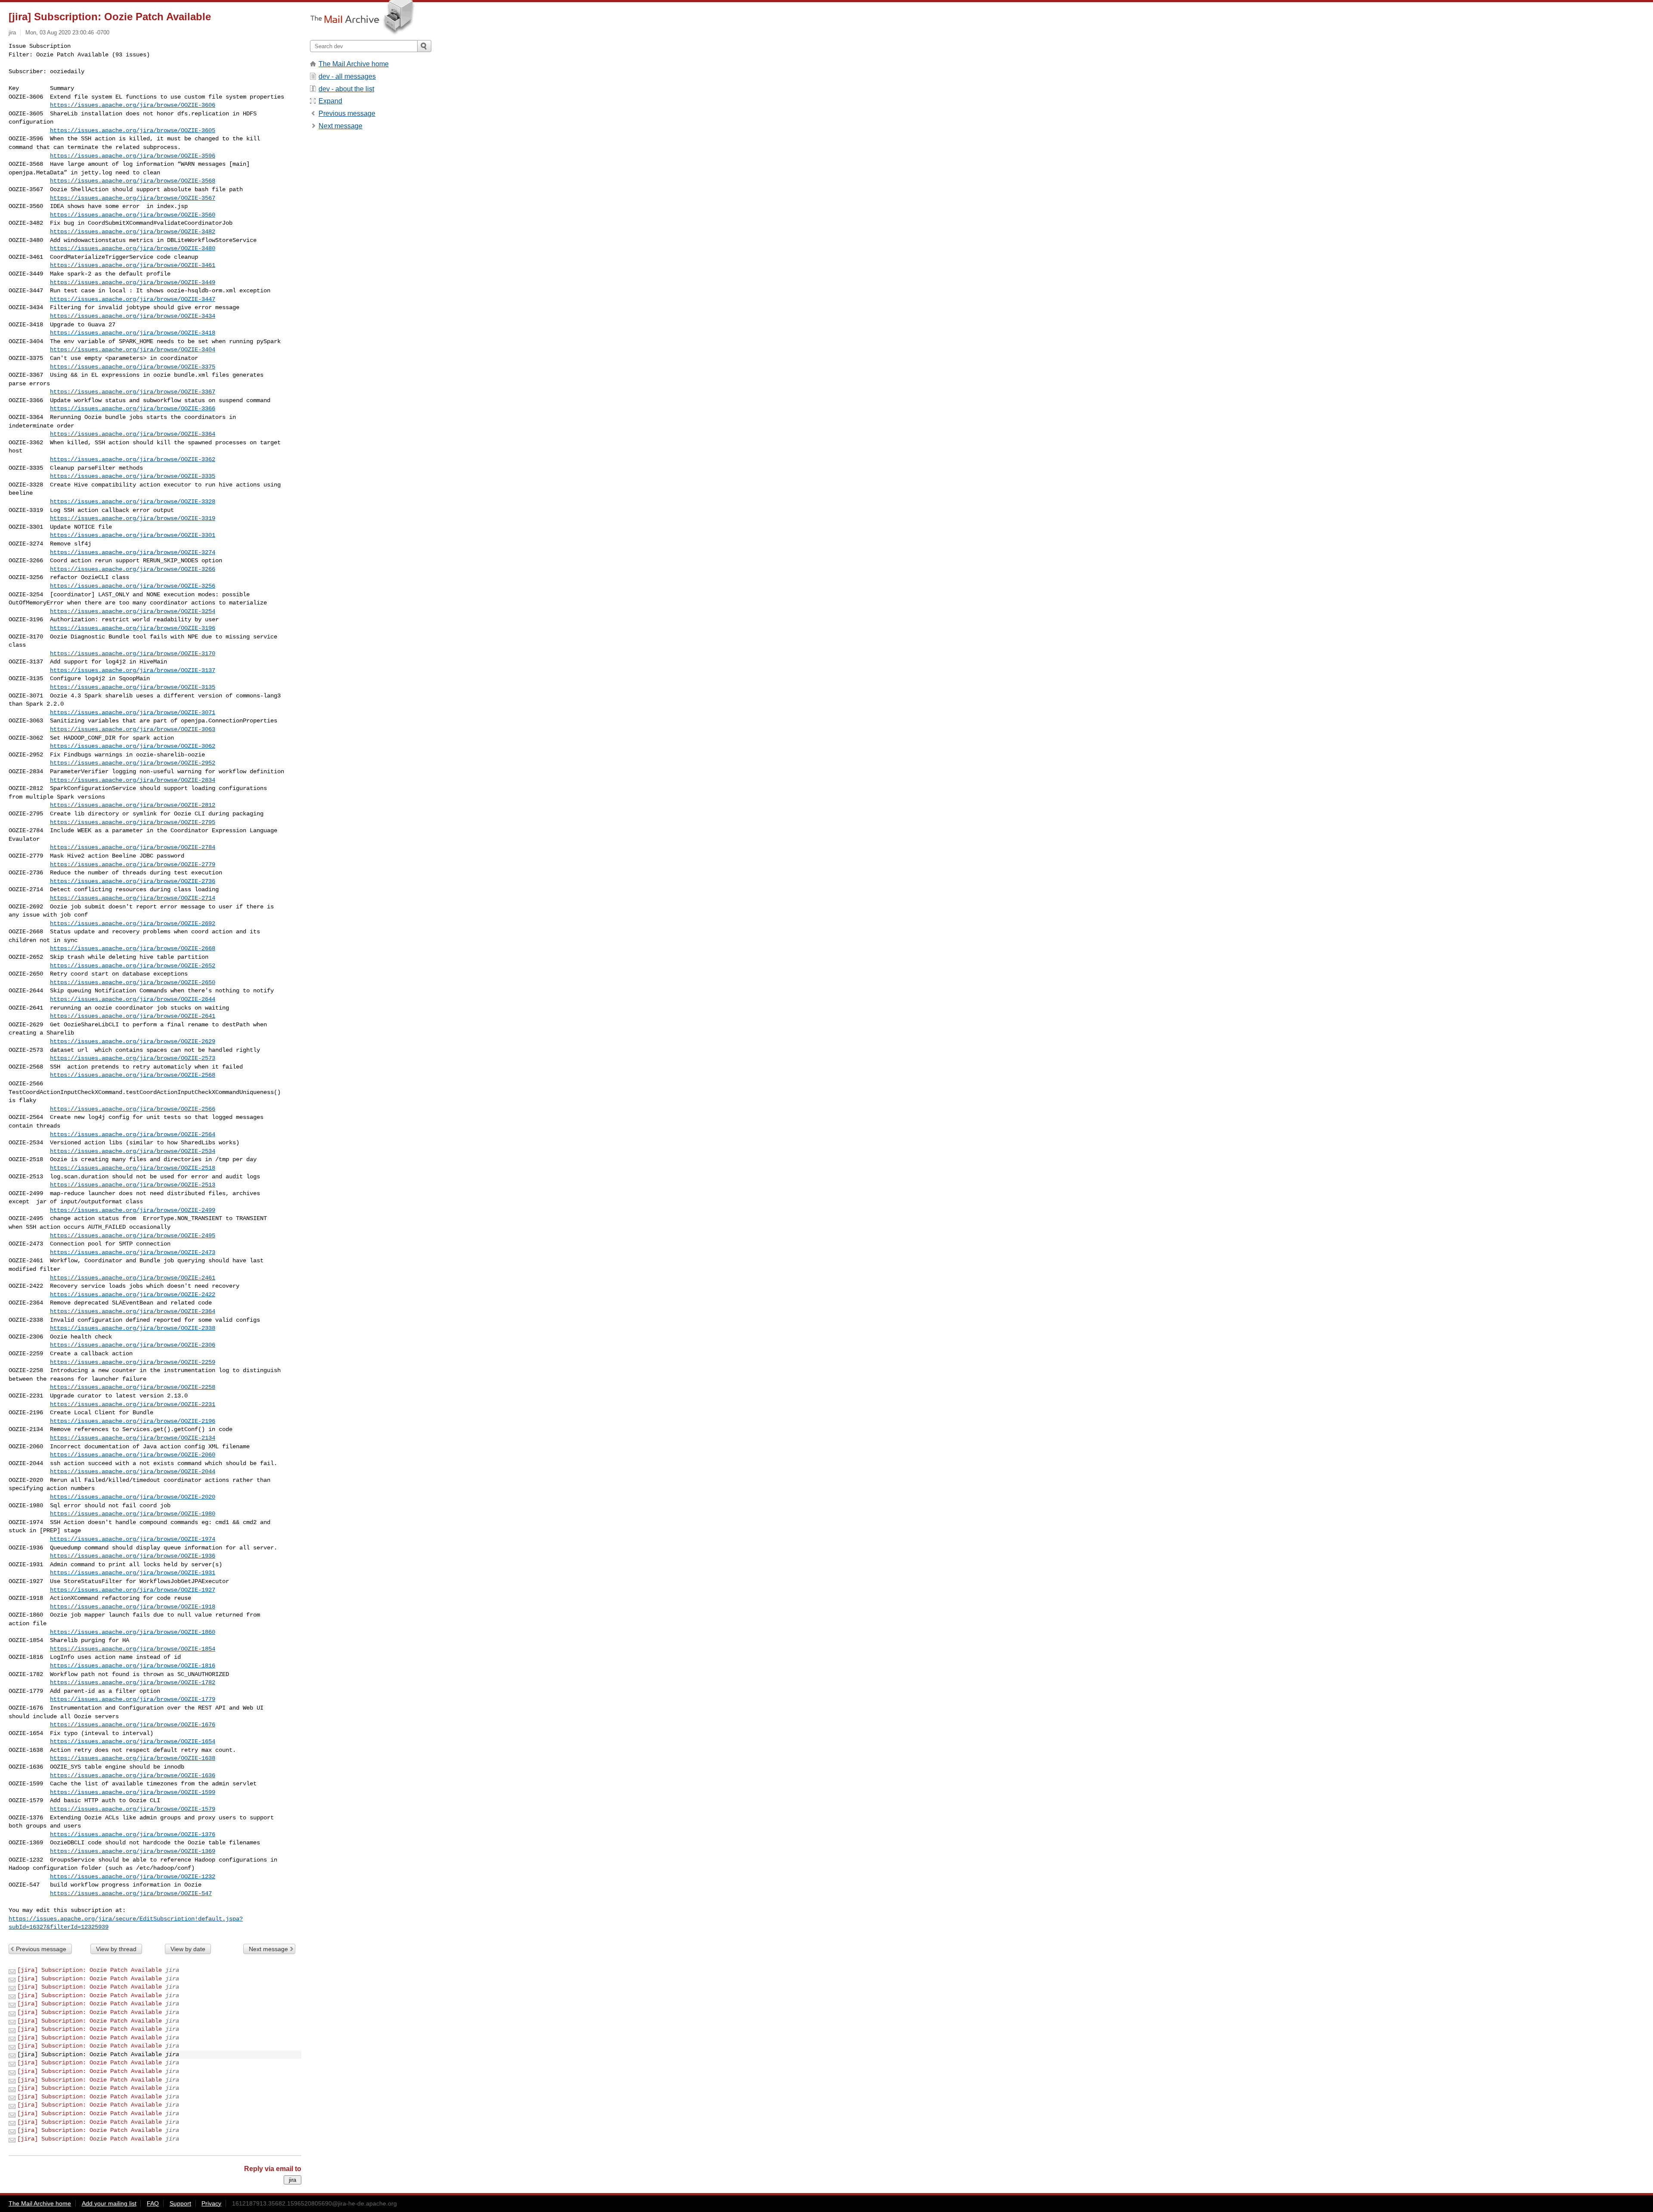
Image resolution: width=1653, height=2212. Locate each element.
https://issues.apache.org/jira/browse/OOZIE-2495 (133, 1236)
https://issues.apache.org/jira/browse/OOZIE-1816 (133, 1666)
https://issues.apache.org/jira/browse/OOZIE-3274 (133, 552)
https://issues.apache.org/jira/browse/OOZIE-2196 (133, 1421)
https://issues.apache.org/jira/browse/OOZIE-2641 (133, 1016)
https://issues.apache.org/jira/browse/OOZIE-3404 (133, 350)
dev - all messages (347, 76)
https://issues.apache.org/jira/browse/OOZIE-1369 (133, 1851)
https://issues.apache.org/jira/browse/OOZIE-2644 (133, 999)
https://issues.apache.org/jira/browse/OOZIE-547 (131, 1893)
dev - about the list (346, 89)
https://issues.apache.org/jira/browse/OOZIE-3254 (133, 611)
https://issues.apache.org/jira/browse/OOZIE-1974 (133, 1539)
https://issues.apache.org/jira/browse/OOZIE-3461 (133, 265)
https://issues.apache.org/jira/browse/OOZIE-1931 (133, 1573)
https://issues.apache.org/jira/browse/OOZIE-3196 (133, 628)
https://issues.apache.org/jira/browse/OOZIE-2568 (133, 1075)
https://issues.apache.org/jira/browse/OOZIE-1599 (133, 1792)
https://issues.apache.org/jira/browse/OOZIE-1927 (133, 1590)
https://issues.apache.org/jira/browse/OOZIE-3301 (133, 535)
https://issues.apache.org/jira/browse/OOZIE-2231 (133, 1404)
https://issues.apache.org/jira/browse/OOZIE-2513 (133, 1185)
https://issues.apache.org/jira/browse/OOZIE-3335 (133, 476)
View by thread (116, 1949)
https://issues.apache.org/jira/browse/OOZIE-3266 (133, 569)
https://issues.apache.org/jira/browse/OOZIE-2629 (133, 1041)
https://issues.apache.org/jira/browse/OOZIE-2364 (133, 1311)
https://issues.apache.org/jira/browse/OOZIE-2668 (133, 948)
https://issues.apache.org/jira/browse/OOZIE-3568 (133, 181)
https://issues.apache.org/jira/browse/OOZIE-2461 (133, 1278)
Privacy (211, 2203)
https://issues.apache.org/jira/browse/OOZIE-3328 (133, 502)
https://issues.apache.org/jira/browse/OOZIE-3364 (133, 434)
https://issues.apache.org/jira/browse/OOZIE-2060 (133, 1455)
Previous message (41, 1949)
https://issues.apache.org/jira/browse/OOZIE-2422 (133, 1295)
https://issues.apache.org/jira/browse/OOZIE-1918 (133, 1607)
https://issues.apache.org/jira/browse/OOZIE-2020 (133, 1497)
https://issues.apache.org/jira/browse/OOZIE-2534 (133, 1151)
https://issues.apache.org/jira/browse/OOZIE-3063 (133, 729)
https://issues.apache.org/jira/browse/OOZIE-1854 (133, 1649)
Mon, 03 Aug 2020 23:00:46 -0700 (67, 33)
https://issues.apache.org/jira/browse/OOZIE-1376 (133, 1834)
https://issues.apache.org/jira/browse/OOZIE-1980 (133, 1514)
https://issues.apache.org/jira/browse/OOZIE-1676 (133, 1725)
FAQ (153, 2203)
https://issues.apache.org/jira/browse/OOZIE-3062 (133, 746)
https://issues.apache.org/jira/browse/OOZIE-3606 (133, 105)
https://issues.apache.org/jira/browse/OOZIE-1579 (133, 1809)
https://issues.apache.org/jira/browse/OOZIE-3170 (133, 654)
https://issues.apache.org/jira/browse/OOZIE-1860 (133, 1632)
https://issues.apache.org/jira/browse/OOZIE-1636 (133, 1775)
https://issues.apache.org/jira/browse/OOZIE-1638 (133, 1758)
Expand (330, 101)
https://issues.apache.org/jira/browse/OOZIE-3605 (133, 130)
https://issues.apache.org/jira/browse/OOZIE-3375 (133, 367)
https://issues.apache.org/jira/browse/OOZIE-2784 (133, 847)
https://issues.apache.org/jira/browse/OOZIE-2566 (133, 1109)
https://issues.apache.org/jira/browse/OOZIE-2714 (133, 898)
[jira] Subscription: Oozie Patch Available (90, 1970)
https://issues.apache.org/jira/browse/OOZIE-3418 (133, 333)
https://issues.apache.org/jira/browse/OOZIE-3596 (133, 156)
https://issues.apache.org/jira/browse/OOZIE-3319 (133, 518)
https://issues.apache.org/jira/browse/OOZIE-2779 (133, 864)
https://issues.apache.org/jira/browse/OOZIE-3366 (133, 409)
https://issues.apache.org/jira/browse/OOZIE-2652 (133, 966)
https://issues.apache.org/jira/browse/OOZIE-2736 (133, 881)
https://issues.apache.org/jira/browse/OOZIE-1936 (133, 1556)
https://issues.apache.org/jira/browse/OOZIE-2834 (133, 780)
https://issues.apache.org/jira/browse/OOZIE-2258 (133, 1387)
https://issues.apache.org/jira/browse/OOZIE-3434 (133, 316)
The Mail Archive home (354, 64)
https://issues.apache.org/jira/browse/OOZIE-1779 (133, 1699)
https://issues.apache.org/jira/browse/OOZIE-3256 (133, 586)
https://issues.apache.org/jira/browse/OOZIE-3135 (133, 687)
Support (180, 2203)
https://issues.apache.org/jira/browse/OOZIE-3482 (133, 232)
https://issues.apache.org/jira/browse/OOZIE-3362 (133, 459)
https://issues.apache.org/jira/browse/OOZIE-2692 (133, 923)
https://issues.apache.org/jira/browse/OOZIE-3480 (133, 248)
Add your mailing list (109, 2203)
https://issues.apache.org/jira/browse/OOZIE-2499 (133, 1210)
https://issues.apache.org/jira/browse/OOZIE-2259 (133, 1362)
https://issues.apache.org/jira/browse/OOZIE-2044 (133, 1472)
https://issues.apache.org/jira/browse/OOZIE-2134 (133, 1438)
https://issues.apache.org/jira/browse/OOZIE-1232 (133, 1877)
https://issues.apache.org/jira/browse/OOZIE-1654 (133, 1741)
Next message (268, 1949)
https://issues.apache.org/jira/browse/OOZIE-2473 (133, 1252)
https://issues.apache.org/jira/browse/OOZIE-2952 (133, 763)
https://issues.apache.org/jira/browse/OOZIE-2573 (133, 1058)
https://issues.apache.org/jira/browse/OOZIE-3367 (133, 392)
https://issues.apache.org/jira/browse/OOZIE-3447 (133, 299)
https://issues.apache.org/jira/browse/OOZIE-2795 (133, 822)
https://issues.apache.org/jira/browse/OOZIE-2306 (133, 1345)
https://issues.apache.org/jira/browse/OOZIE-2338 (133, 1328)
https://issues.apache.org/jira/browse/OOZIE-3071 (133, 713)
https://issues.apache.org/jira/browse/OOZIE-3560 (133, 215)
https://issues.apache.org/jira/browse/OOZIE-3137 (133, 670)
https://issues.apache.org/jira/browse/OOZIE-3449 (133, 282)
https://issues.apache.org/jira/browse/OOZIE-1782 (133, 1682)
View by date (188, 1949)
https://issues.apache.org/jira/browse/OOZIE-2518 (133, 1168)
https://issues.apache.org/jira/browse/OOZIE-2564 (133, 1134)
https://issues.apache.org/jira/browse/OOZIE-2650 (133, 982)
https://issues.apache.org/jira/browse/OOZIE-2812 (133, 805)
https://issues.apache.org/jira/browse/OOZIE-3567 (133, 198)
